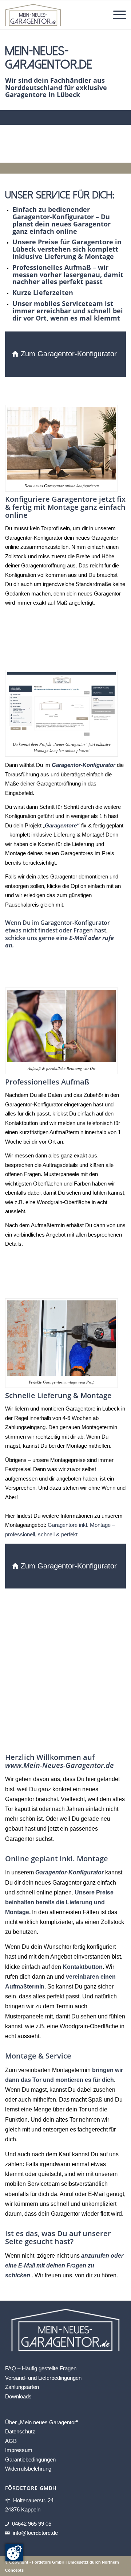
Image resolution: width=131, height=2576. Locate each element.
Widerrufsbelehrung (28, 2469)
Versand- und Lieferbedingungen (43, 2378)
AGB (11, 2441)
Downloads (18, 2396)
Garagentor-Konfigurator (70, 1872)
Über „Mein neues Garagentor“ (41, 2422)
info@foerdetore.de (35, 2533)
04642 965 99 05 (32, 2524)
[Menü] (116, 15)
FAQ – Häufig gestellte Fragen (41, 2368)
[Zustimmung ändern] (14, 2553)
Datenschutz (20, 2431)
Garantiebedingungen (30, 2459)
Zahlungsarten (22, 2387)
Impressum (19, 2450)
